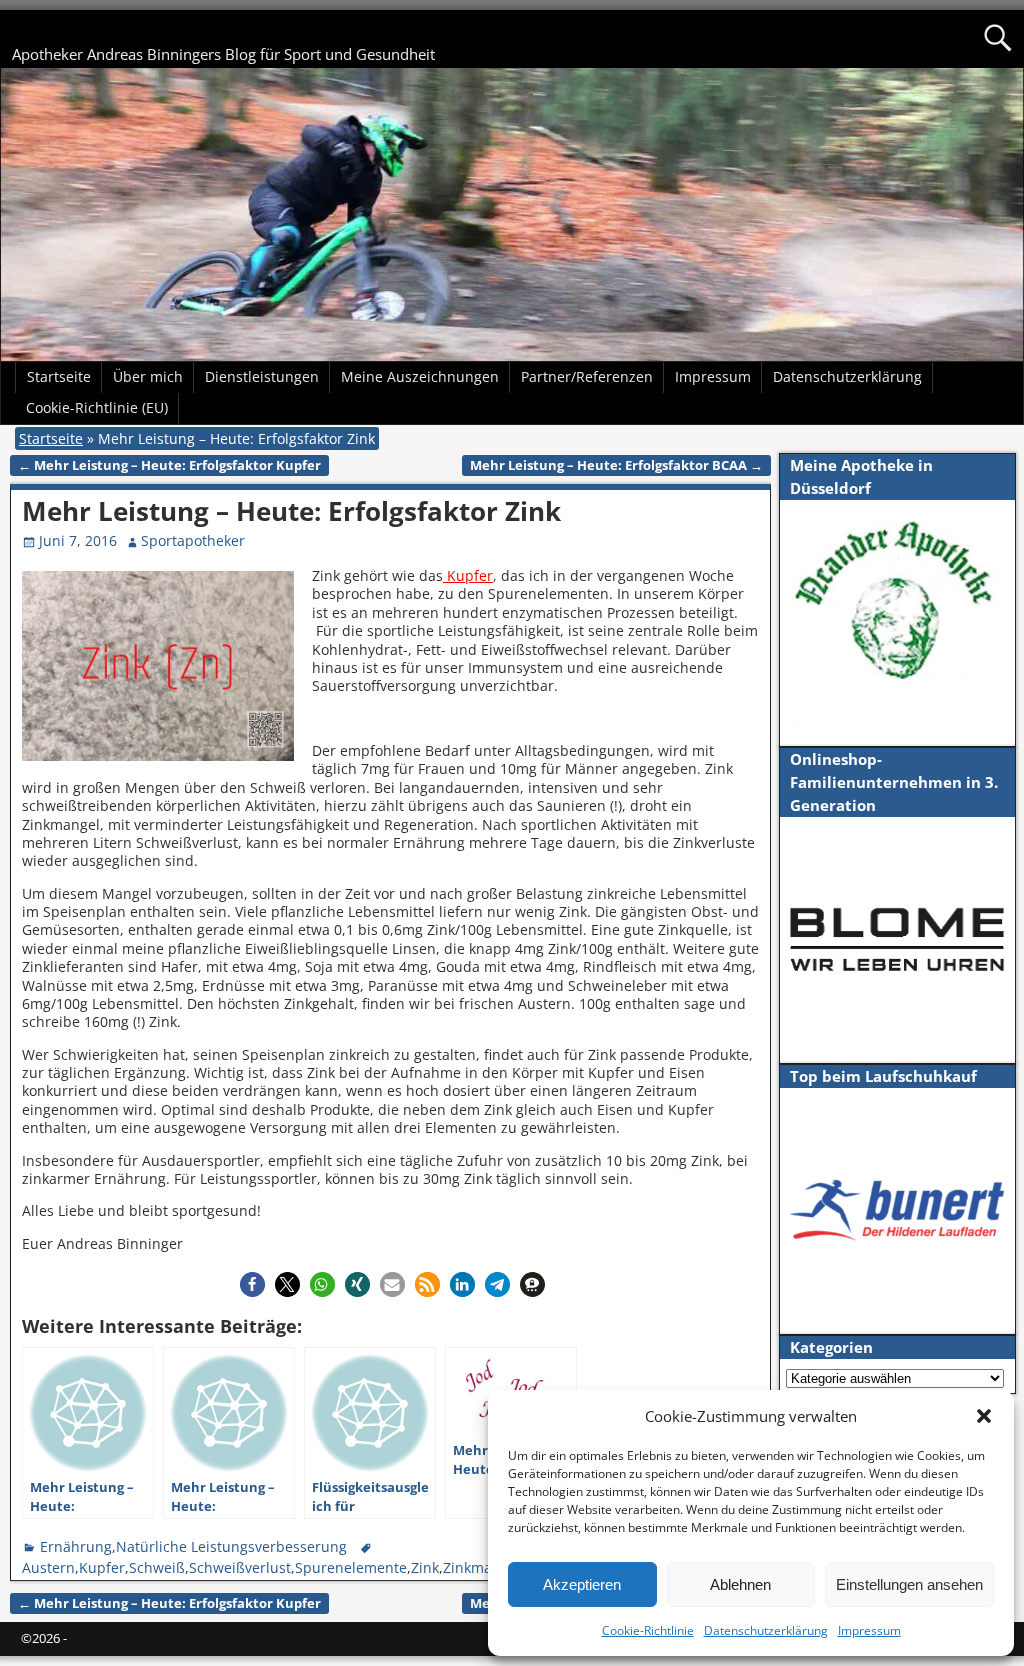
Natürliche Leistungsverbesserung (231, 1546)
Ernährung (76, 1546)
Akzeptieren (582, 1584)
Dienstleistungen (262, 376)
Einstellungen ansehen (909, 1584)
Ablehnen (740, 1584)
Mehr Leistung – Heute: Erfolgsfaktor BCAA (616, 465)
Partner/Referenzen (587, 376)
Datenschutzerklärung (766, 1630)
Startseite (59, 376)
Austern (48, 1567)
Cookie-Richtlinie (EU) (97, 407)
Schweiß (157, 1567)
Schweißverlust (240, 1567)
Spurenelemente (351, 1567)
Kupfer (468, 575)
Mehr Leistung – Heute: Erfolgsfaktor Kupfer (169, 465)
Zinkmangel (482, 1567)
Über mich (148, 376)
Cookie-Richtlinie (648, 1630)
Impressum (869, 1630)
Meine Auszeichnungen (420, 376)
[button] (984, 1416)
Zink (425, 1567)
